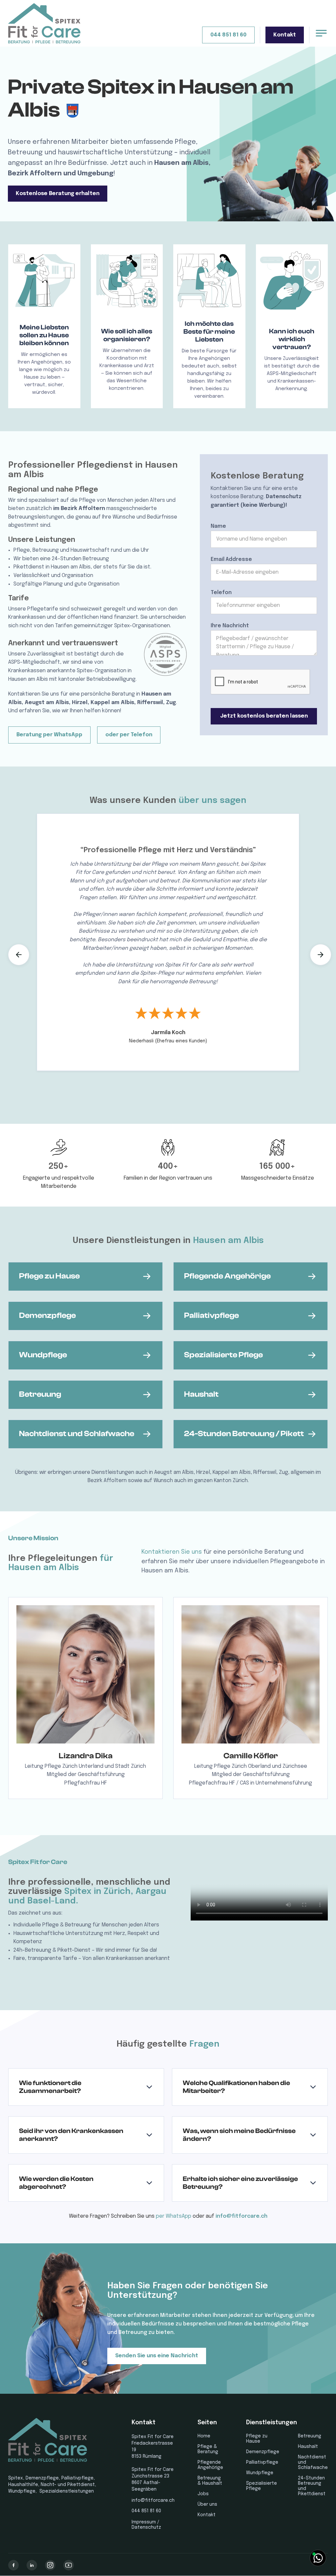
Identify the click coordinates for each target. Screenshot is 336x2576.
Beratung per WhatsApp (49, 735)
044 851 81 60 (228, 35)
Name (218, 526)
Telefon (221, 593)
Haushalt (308, 2447)
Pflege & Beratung (208, 2449)
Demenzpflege (263, 2452)
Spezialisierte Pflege (262, 2486)
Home (204, 2436)
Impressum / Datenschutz (146, 2525)
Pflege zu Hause (257, 2439)
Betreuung (310, 2436)
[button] (19, 955)
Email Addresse (231, 559)
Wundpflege (260, 2473)
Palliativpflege (262, 2462)
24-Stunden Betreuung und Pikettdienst (312, 2486)
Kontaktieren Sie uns (172, 1552)
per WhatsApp (174, 2216)
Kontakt (285, 35)
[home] (44, 23)
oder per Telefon (129, 735)
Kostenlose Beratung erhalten (58, 194)
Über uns (207, 2504)
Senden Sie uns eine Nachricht (157, 2356)
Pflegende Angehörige (210, 2465)
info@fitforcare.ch (241, 2216)
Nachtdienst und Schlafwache (313, 2462)
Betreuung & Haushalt (210, 2481)
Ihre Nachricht (230, 626)
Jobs (203, 2494)
